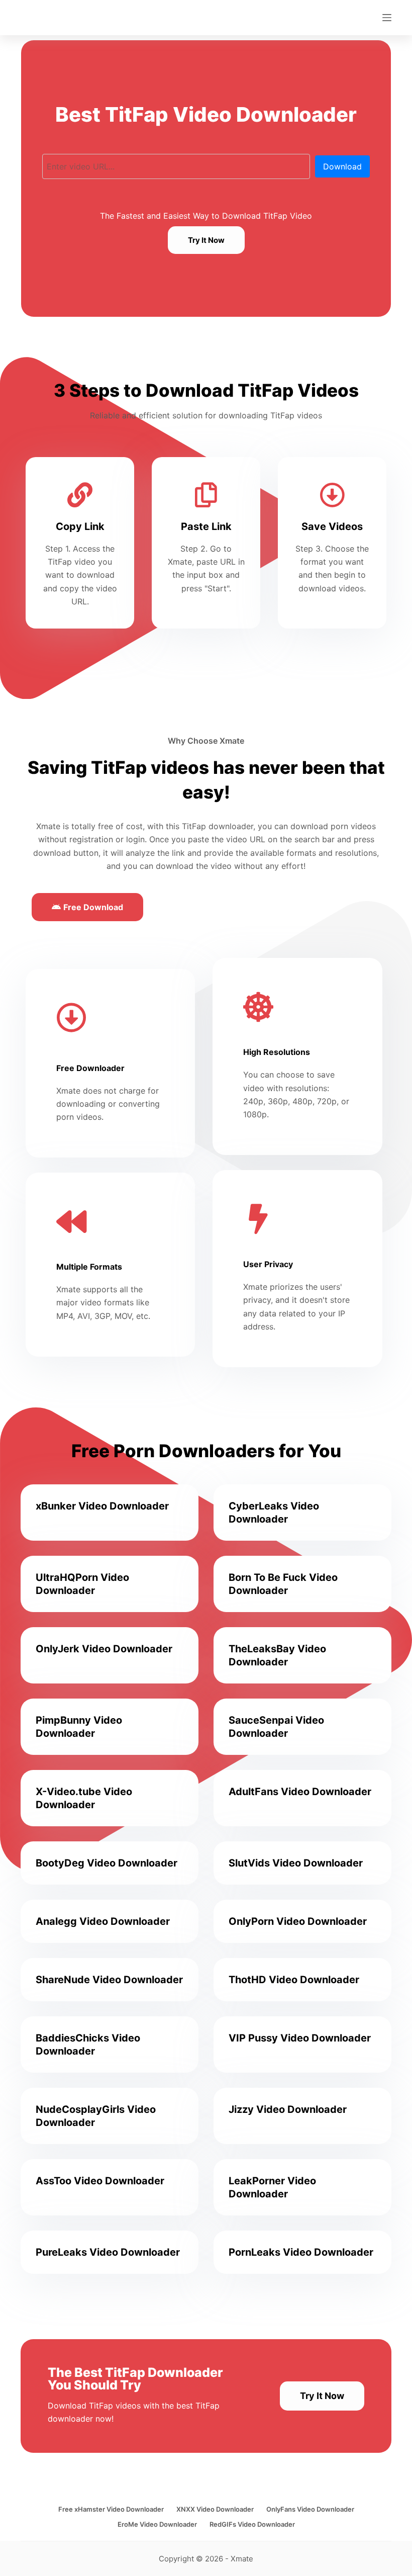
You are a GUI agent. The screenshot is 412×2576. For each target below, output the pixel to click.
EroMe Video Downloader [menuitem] (157, 2524)
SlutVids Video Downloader (296, 1863)
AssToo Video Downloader (100, 2181)
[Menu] (387, 18)
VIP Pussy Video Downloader (300, 2038)
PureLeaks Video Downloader (108, 2252)
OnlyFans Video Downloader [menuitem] (310, 2509)
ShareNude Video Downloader (109, 1980)
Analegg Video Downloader (103, 1921)
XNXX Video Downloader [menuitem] (215, 2509)
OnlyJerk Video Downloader (104, 1649)
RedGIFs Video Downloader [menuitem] (252, 2524)
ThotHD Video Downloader (294, 1980)
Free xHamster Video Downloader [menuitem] (111, 2509)
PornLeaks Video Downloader (301, 2252)
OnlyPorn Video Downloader (298, 1921)
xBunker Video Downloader (102, 1506)
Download (342, 166)
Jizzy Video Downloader (288, 2109)
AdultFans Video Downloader (300, 1792)
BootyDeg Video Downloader (107, 1863)
